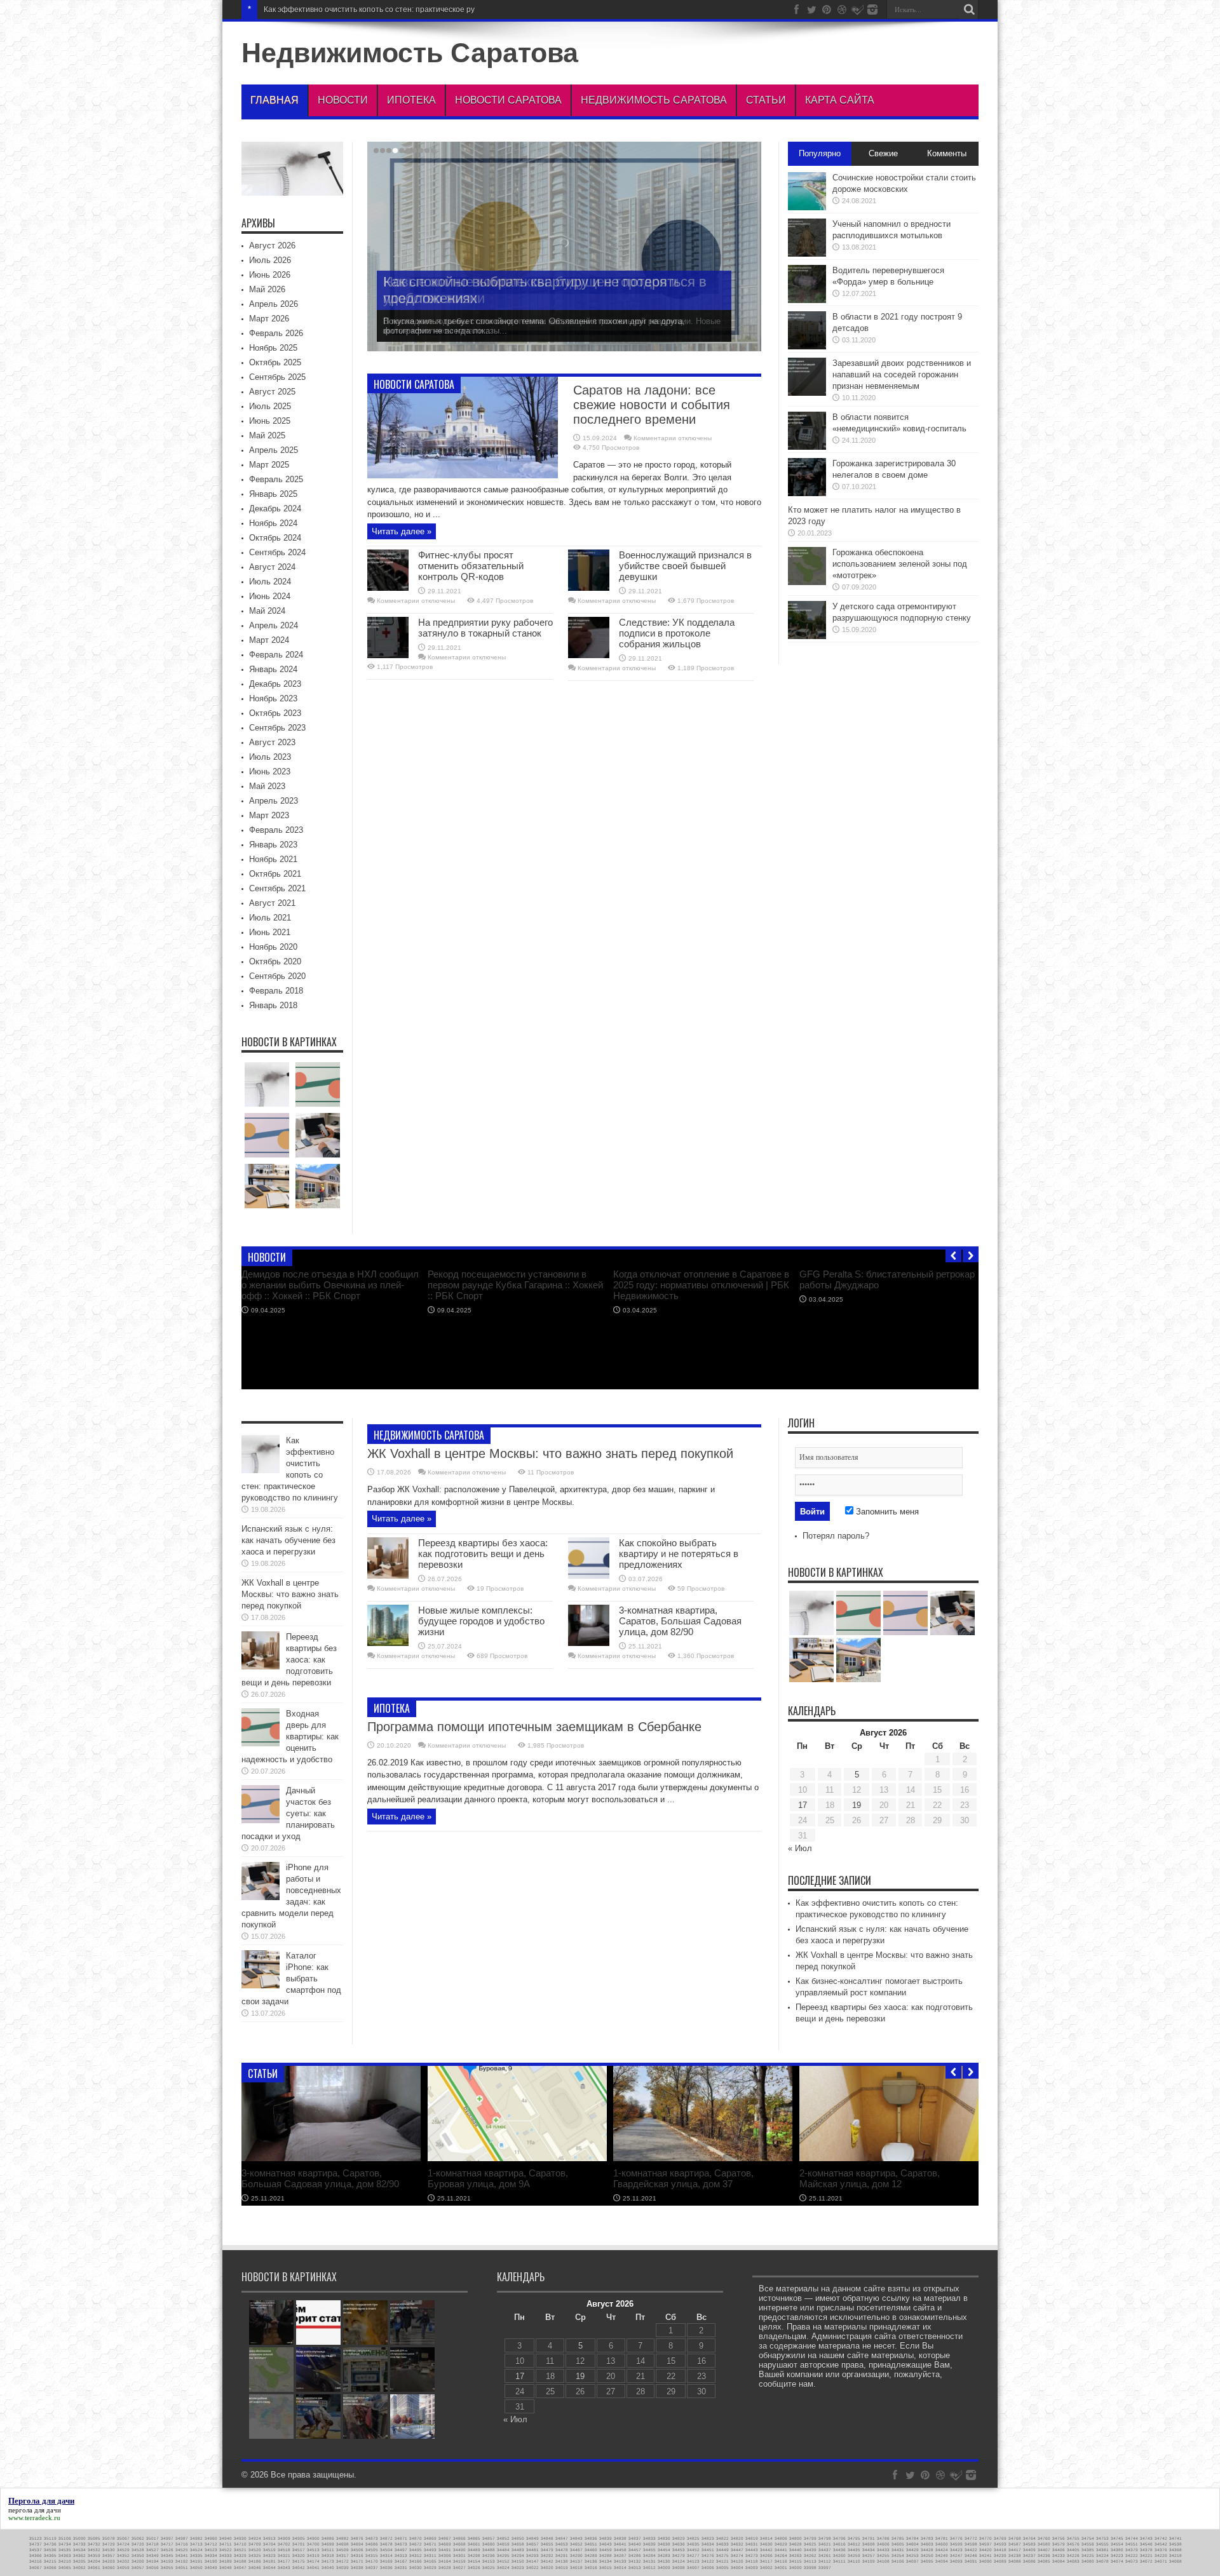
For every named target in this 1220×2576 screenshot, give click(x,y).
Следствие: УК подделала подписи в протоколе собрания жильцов (677, 633)
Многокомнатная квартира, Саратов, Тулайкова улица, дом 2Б (693, 2178)
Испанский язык (293, 10)
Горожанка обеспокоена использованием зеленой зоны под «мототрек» (900, 564)
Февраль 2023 (276, 830)
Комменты (947, 153)
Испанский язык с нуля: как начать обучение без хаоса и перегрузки (288, 1540)
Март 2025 (269, 465)
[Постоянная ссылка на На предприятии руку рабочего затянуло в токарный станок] (388, 655)
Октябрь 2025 (275, 362)
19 (857, 1805)
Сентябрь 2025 (277, 377)
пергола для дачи (35, 2510)
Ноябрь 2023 (273, 698)
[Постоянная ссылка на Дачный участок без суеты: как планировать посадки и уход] (703, 1342)
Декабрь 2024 (275, 509)
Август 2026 (272, 246)
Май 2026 (267, 289)
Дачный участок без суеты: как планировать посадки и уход (681, 1362)
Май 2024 (267, 611)
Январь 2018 (273, 1005)
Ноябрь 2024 (273, 523)
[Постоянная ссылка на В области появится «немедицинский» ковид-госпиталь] (807, 447)
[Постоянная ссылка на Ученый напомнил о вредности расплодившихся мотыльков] (807, 254)
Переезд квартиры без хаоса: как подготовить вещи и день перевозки (483, 1554)
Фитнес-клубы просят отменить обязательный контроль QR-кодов (471, 566)
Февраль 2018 (276, 991)
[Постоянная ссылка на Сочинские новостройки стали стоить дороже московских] (807, 207)
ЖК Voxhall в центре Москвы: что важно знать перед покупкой (550, 1453)
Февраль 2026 (276, 333)
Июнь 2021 (270, 932)
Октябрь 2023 (275, 713)
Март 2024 (269, 640)
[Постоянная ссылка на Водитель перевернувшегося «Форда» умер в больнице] (807, 300)
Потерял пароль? (836, 1536)
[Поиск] (969, 10)
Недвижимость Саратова (410, 53)
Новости (343, 100)
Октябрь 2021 (275, 874)
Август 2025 (272, 392)
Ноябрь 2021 (273, 859)
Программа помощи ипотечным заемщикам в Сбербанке (534, 1727)
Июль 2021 (270, 918)
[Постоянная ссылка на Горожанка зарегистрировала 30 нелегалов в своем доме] (807, 493)
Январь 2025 (273, 494)
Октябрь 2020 (275, 961)
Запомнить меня (886, 1512)
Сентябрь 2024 (277, 552)
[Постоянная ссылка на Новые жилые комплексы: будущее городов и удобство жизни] (388, 1643)
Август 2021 (272, 903)
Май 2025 (267, 435)
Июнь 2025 (270, 421)
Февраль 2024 (276, 655)
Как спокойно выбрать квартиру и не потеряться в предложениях (679, 1554)
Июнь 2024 (270, 596)
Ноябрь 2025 (273, 348)
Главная (274, 100)
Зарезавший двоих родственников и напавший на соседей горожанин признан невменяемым (902, 374)
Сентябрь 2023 (277, 728)
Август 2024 (272, 567)
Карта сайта (840, 100)
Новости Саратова (508, 100)
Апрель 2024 (274, 625)
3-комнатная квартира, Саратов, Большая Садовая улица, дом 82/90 (680, 1621)
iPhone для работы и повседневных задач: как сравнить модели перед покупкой (878, 1367)
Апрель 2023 (274, 801)
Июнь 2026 (270, 275)
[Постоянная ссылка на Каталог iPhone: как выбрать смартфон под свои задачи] (261, 1986)
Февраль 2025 (276, 479)
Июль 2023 (270, 757)
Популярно (820, 153)
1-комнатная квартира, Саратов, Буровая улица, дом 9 (312, 2178)
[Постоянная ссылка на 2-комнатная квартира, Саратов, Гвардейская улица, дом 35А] (517, 2158)
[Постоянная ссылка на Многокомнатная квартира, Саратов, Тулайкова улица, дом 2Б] (703, 2158)
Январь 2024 (273, 669)
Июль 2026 (270, 260)
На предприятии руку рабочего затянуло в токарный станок (485, 628)
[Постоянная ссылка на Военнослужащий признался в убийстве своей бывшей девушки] (589, 588)
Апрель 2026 (274, 304)
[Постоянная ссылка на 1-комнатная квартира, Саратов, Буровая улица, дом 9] (331, 2158)
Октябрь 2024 (275, 538)
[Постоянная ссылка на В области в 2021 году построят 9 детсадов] (807, 347)
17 (803, 1805)
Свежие (883, 153)
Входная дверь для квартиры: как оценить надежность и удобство (502, 1362)
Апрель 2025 (274, 450)
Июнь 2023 (270, 772)
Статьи (766, 100)
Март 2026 (269, 319)
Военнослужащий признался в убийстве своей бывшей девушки (685, 566)
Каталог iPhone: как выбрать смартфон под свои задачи (291, 1979)
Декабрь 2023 (275, 684)
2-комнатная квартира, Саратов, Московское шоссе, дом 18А (870, 2178)
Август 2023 (272, 742)
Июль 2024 (270, 582)
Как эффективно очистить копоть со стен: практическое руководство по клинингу (321, 1367)
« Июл (800, 1848)
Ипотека (411, 100)
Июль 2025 (270, 406)
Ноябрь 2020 (273, 947)
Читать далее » (402, 531)
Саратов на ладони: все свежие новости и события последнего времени (652, 405)
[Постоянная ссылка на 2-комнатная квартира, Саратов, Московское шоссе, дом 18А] (889, 2158)
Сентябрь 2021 (277, 888)
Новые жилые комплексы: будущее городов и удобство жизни (481, 1621)
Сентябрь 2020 (277, 976)
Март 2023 (269, 815)
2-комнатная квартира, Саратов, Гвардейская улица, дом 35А (498, 2178)
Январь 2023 (273, 845)
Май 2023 (267, 786)
